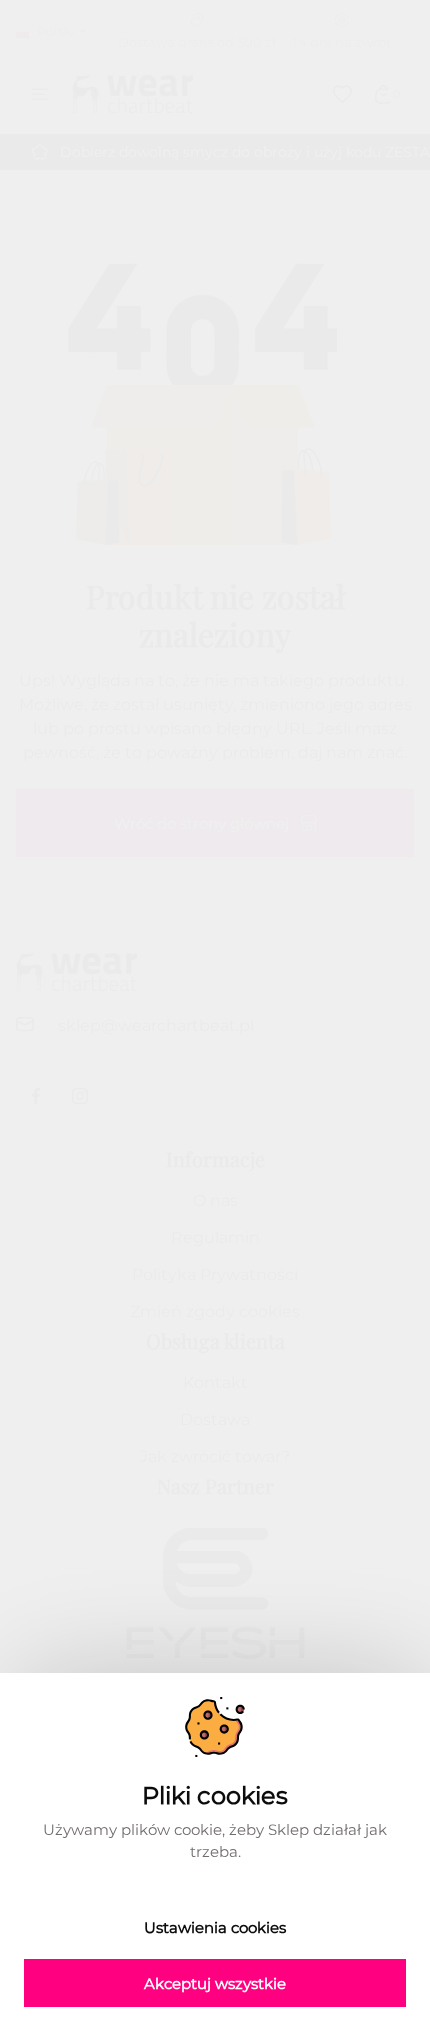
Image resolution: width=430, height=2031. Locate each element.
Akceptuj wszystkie (215, 1983)
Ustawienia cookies (215, 1927)
